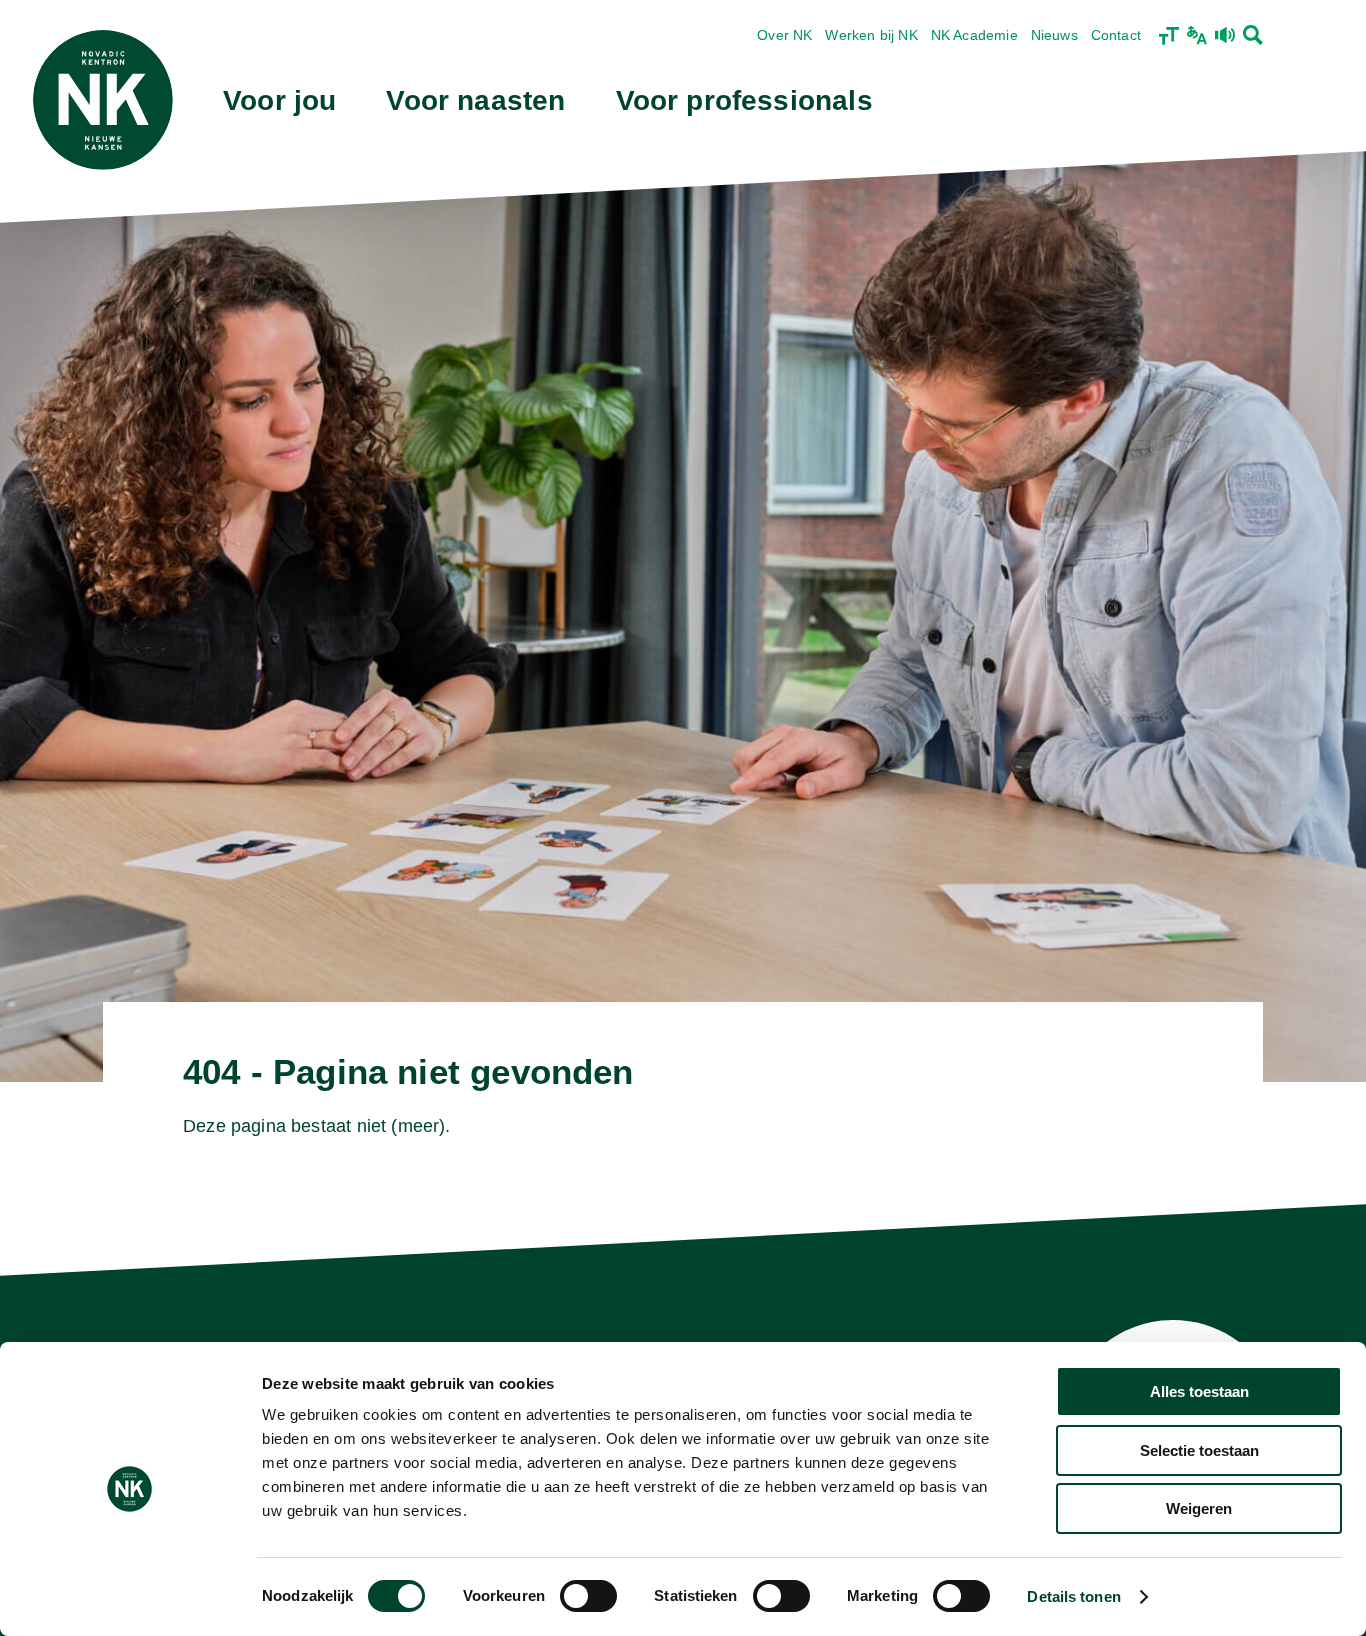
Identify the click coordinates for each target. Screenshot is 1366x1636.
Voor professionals (744, 100)
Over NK (784, 35)
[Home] (103, 100)
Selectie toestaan (1199, 1450)
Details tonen (1073, 1596)
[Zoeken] (1253, 35)
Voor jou (279, 100)
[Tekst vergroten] (1169, 35)
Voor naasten (475, 100)
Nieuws (1054, 35)
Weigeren (1199, 1508)
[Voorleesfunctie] (1225, 35)
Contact (1116, 35)
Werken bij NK (871, 35)
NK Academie (974, 35)
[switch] (588, 1596)
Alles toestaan (1199, 1391)
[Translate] (1197, 35)
